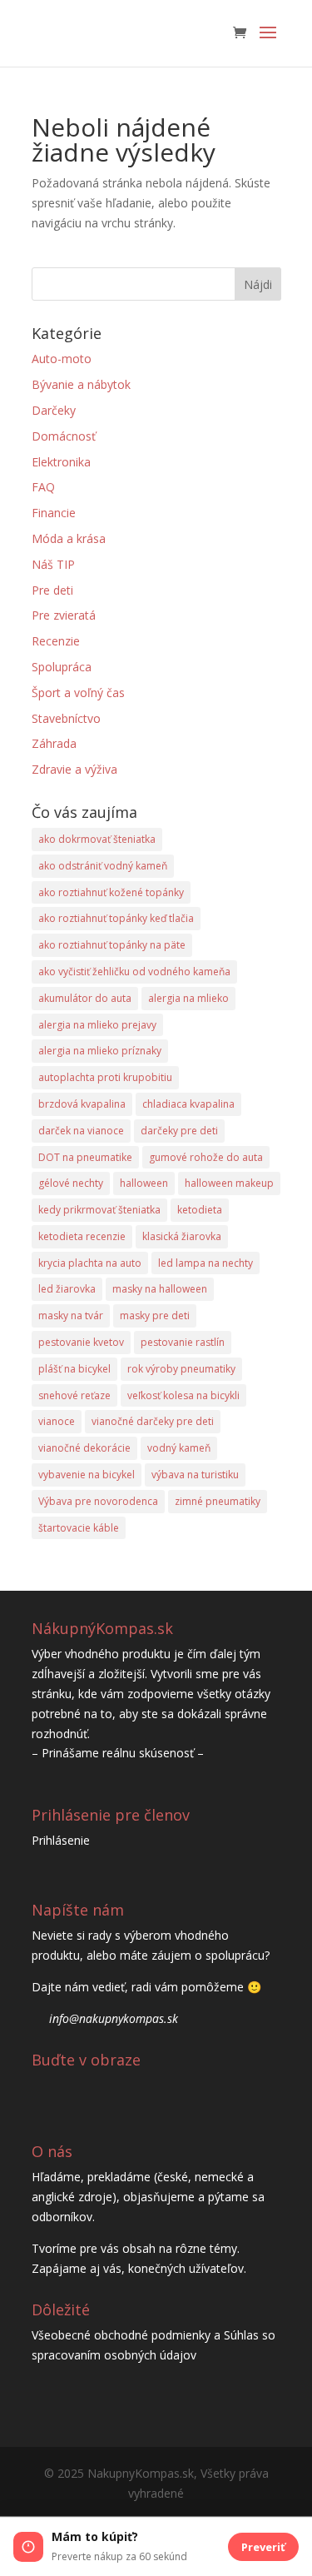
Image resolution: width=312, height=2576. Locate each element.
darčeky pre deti (179, 1131)
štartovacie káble (79, 1528)
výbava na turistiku (195, 1475)
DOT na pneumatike (85, 1157)
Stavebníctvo (66, 718)
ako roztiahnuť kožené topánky (111, 892)
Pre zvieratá (64, 615)
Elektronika (61, 462)
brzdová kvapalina (82, 1104)
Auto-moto (62, 359)
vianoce (57, 1421)
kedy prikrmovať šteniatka (99, 1210)
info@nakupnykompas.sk (114, 2018)
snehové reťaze (74, 1395)
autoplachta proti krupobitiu (105, 1077)
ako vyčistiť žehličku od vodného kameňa (134, 972)
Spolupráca (62, 667)
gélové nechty (71, 1183)
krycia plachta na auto (90, 1263)
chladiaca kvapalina (188, 1104)
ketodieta (200, 1210)
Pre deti (52, 590)
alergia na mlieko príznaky (100, 1051)
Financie (54, 513)
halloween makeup (229, 1183)
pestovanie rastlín (183, 1342)
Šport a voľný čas (78, 693)
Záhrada (54, 743)
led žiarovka (67, 1289)
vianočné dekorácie (84, 1448)
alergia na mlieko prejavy (97, 1025)
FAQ (43, 487)
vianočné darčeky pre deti (153, 1421)
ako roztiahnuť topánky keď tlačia (116, 918)
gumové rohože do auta (206, 1157)
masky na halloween (160, 1289)
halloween (144, 1183)
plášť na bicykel (74, 1369)
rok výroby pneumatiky (181, 1369)
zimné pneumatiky (218, 1501)
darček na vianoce (81, 1131)
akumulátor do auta (85, 998)
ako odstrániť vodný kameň (103, 866)
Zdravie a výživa (74, 769)
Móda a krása (69, 538)
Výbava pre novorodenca (98, 1501)
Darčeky (54, 410)
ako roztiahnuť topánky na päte (112, 945)
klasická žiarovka (182, 1236)
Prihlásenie (61, 1840)
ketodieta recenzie (82, 1236)
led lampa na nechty (206, 1263)
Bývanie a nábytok (81, 384)
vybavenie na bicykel (87, 1475)
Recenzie (56, 641)
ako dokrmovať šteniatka (97, 839)
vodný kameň (179, 1448)
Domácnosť (64, 436)
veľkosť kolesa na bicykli (183, 1395)
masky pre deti (155, 1315)
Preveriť (263, 2547)
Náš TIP (53, 564)
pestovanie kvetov (81, 1342)
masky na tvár (71, 1315)
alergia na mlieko (188, 998)
